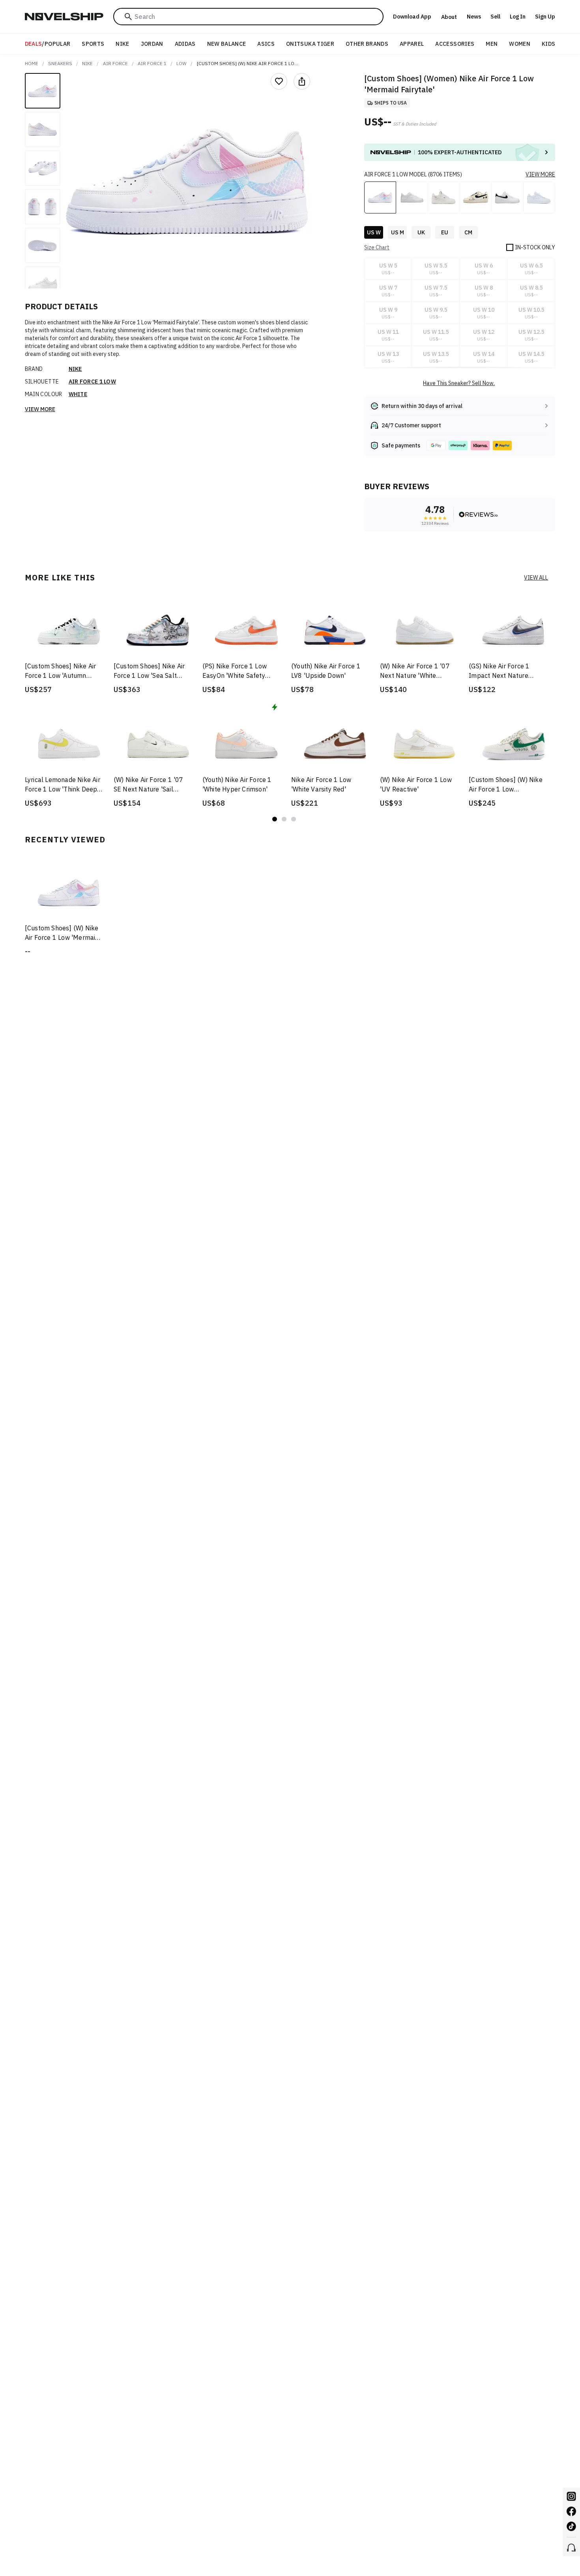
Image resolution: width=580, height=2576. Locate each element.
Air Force (115, 63)
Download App (412, 17)
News (474, 17)
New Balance (227, 44)
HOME (32, 63)
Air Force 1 (152, 63)
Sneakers (60, 63)
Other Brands (367, 44)
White (78, 394)
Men (492, 44)
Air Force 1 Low (93, 382)
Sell (495, 17)
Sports (93, 44)
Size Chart (377, 247)
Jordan (152, 44)
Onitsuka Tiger (310, 44)
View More (40, 409)
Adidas (185, 44)
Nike (122, 44)
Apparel (412, 44)
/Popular (48, 44)
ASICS (266, 44)
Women (520, 44)
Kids (548, 44)
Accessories (455, 44)
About (449, 17)
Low (181, 63)
